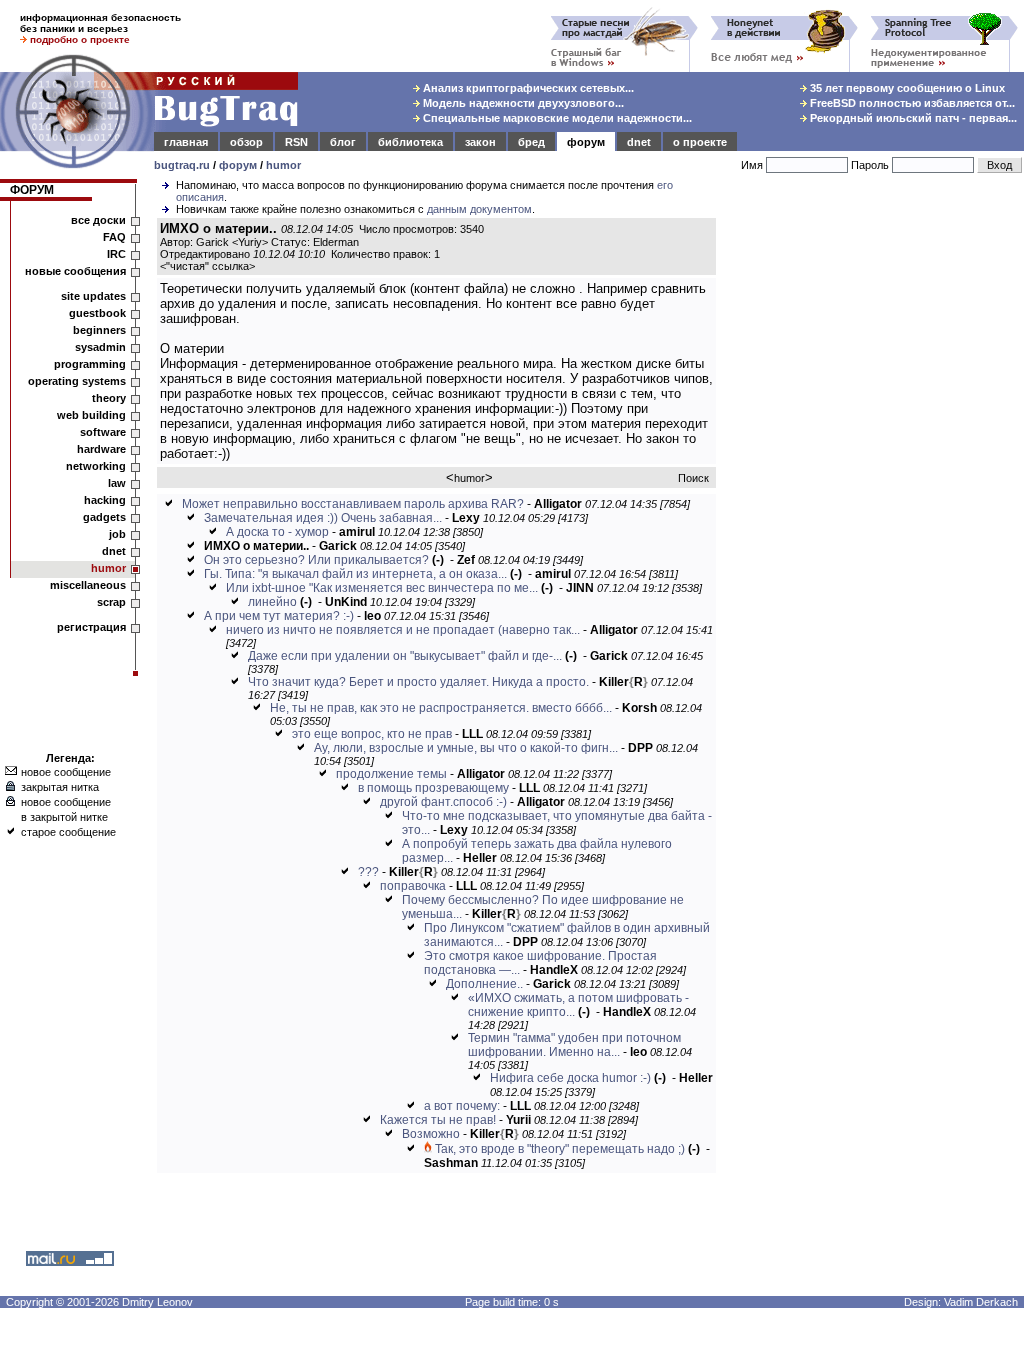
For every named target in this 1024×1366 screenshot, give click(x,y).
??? (368, 872)
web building (91, 415)
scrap (111, 602)
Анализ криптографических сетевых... (527, 88)
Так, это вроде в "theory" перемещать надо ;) (560, 1149)
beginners (99, 330)
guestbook (97, 313)
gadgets (104, 517)
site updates (93, 296)
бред (531, 142)
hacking (105, 500)
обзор (246, 142)
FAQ (114, 237)
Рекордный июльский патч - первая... (912, 118)
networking (96, 466)
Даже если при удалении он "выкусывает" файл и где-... (405, 656)
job (117, 534)
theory (109, 398)
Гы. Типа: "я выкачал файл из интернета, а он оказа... (355, 574)
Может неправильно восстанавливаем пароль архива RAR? (353, 504)
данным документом (479, 209)
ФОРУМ (32, 190)
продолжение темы (391, 774)
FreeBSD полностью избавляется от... (911, 103)
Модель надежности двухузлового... (522, 103)
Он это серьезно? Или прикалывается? (316, 560)
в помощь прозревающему (433, 788)
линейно (272, 602)
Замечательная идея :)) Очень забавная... (323, 518)
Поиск (693, 478)
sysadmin (100, 347)
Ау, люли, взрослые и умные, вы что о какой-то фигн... (466, 748)
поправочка (413, 886)
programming (90, 364)
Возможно (431, 1134)
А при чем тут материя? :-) (279, 616)
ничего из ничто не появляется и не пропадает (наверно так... (403, 630)
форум (586, 142)
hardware (101, 449)
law (117, 483)
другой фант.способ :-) (443, 802)
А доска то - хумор (277, 532)
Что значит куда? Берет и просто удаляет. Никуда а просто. (418, 682)
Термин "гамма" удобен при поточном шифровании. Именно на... (574, 1045)
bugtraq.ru (182, 165)
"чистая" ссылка (207, 266)
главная (186, 142)
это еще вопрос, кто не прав (372, 734)
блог (343, 142)
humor (283, 165)
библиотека (410, 142)
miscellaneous (88, 585)
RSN (296, 142)
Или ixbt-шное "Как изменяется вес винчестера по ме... (382, 588)
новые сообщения (75, 271)
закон (480, 142)
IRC (116, 254)
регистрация (91, 627)
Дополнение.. (484, 984)
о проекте (700, 142)
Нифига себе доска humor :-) (570, 1078)
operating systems (77, 381)
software (103, 432)
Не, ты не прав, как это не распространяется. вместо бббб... (441, 708)
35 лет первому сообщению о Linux (906, 88)
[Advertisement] (874, 509)
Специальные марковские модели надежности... (556, 118)
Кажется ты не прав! (438, 1120)
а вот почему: (462, 1106)
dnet (639, 142)
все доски (98, 220)
